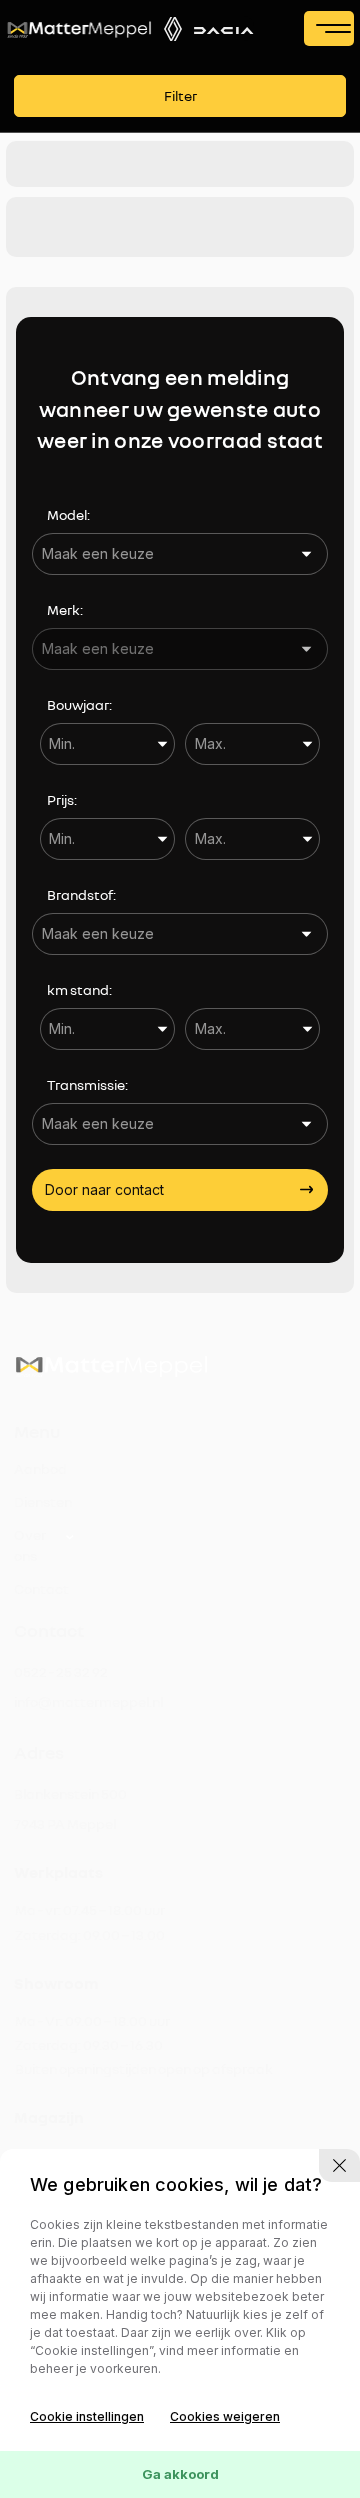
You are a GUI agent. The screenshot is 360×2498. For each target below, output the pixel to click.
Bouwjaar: (79, 704)
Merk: (65, 609)
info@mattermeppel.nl (88, 1701)
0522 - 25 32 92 (61, 1671)
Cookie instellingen (87, 2416)
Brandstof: (81, 894)
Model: (68, 514)
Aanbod (40, 1468)
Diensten (43, 1501)
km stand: (79, 989)
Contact (41, 1588)
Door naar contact (104, 1189)
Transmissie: (87, 1084)
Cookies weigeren (225, 2416)
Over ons (30, 1545)
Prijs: (62, 799)
